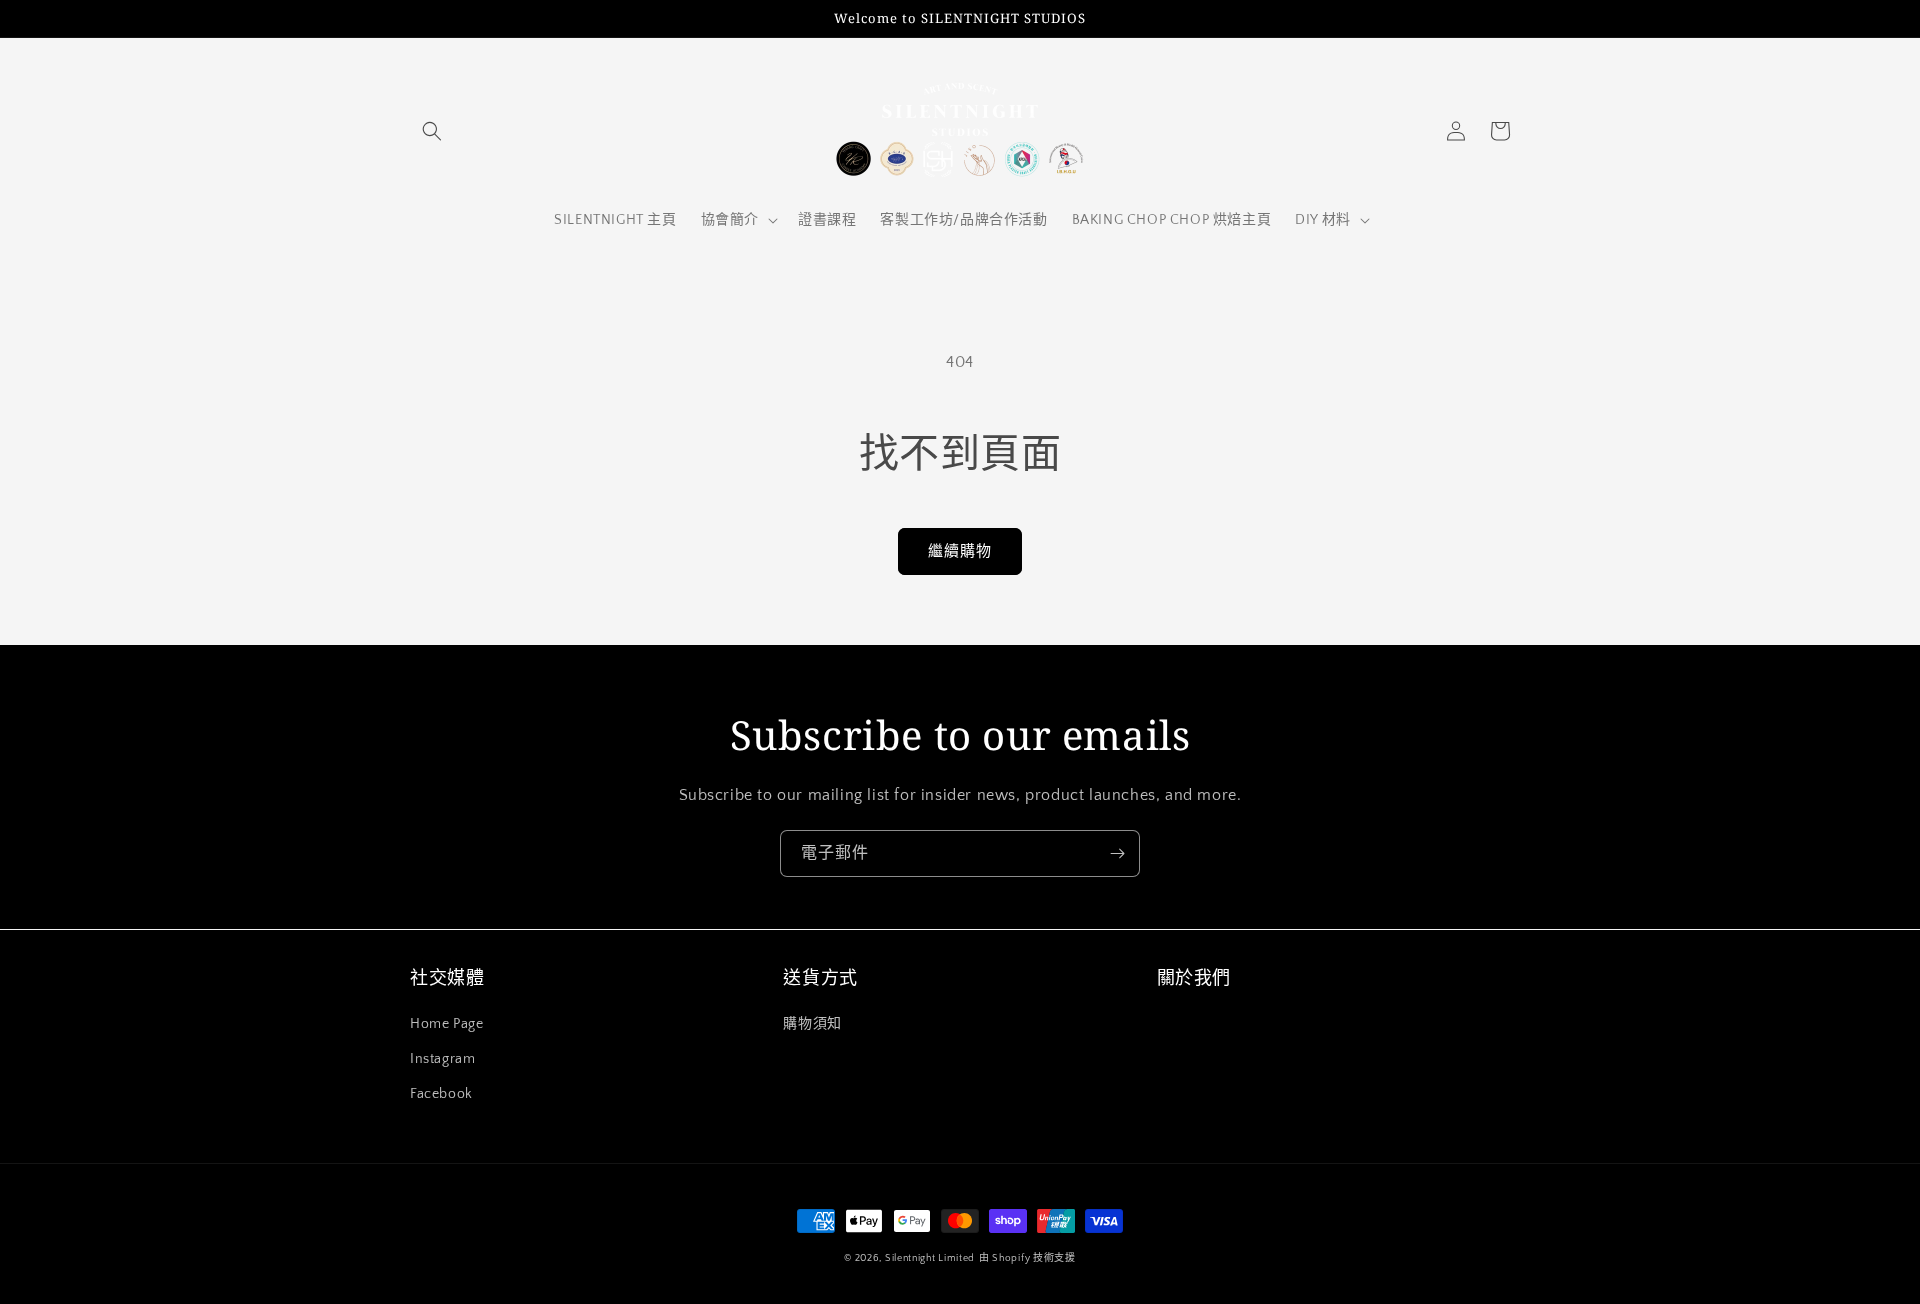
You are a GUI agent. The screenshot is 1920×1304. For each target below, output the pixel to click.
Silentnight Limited (930, 1258)
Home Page (446, 1024)
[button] (432, 131)
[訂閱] (1117, 853)
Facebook (441, 1094)
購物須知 (812, 1024)
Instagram (442, 1059)
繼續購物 (960, 551)
